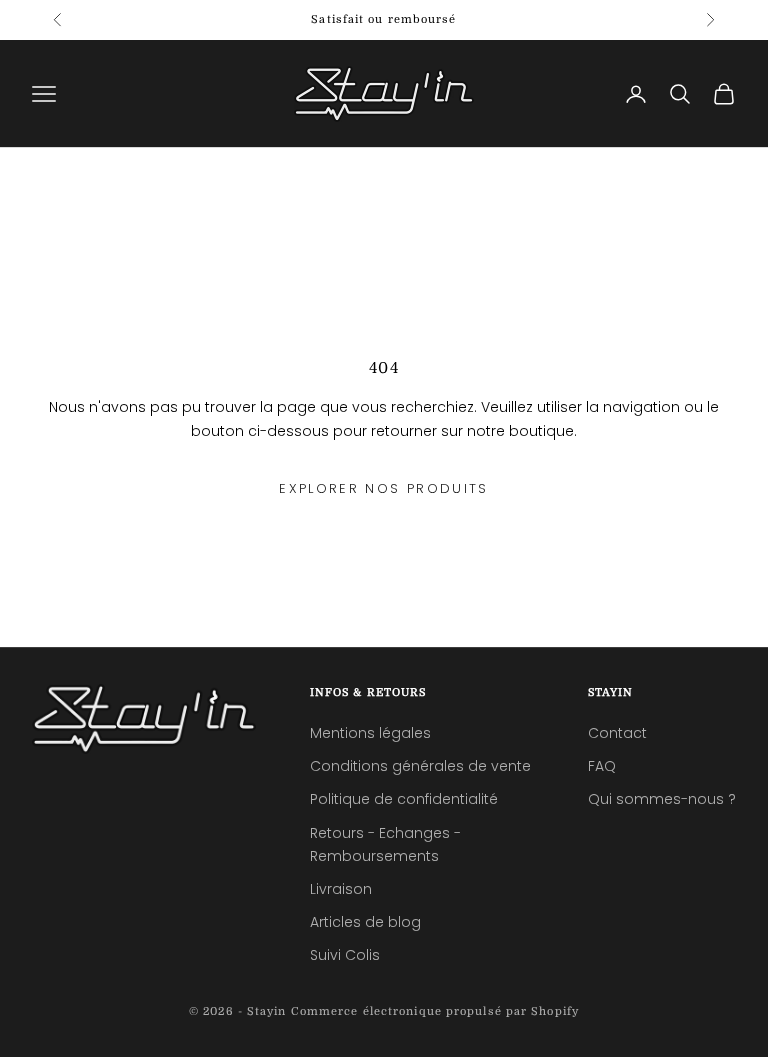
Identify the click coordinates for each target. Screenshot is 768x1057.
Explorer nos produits (383, 488)
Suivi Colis (345, 955)
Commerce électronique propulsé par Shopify (435, 1011)
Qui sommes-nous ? (662, 799)
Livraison (341, 889)
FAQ (602, 766)
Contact (617, 733)
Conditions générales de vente (420, 766)
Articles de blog (365, 922)
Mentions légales (370, 733)
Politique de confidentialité (404, 799)
